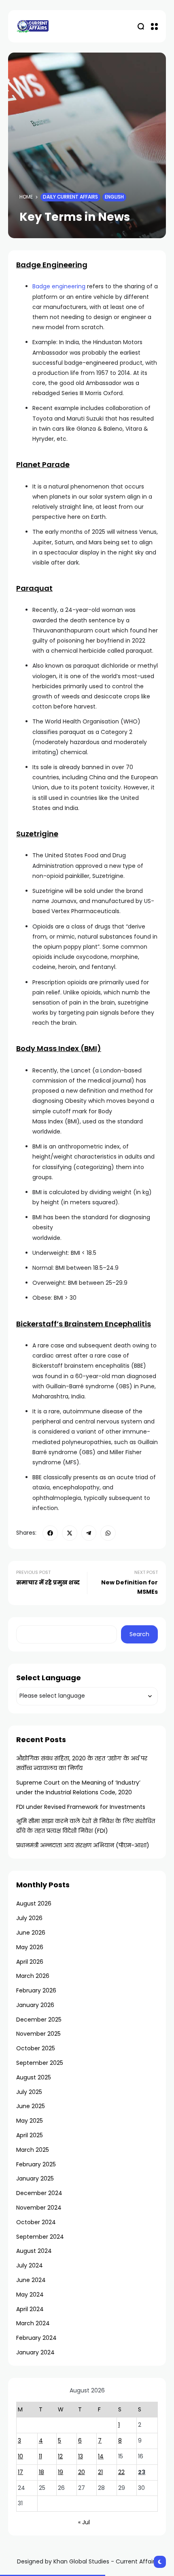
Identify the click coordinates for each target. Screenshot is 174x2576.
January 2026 (35, 2005)
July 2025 (29, 2092)
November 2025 (38, 2034)
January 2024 (35, 2352)
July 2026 (29, 1918)
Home (26, 197)
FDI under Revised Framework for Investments (81, 1807)
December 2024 (39, 2193)
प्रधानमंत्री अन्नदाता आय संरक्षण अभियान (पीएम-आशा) (83, 1845)
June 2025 (31, 2106)
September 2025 (40, 2063)
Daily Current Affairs (70, 197)
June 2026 (31, 1933)
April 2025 (30, 2135)
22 (121, 2472)
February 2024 (36, 2338)
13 (81, 2456)
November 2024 (39, 2208)
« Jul (84, 2522)
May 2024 (30, 2295)
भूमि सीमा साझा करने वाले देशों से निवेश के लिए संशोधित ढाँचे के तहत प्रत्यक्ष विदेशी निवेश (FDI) (86, 1826)
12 (60, 2456)
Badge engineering (59, 286)
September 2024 (40, 2237)
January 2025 (35, 2178)
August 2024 (34, 2251)
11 (40, 2456)
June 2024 (31, 2280)
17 (20, 2472)
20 (82, 2472)
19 (60, 2472)
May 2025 (30, 2121)
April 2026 (30, 1962)
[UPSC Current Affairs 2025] (32, 26)
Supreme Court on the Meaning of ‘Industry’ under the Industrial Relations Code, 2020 (78, 1787)
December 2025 (39, 2020)
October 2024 (36, 2222)
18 (41, 2472)
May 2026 (30, 1947)
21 (100, 2472)
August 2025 (34, 2077)
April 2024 (30, 2309)
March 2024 (33, 2323)
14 (101, 2456)
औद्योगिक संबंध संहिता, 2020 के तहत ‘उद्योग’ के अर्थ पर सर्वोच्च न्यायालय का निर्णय (82, 1763)
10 (20, 2456)
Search (139, 1634)
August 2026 (34, 1903)
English (114, 197)
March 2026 (33, 1976)
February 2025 (36, 2164)
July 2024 (30, 2265)
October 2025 (36, 2048)
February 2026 (36, 1990)
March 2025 (33, 2150)
